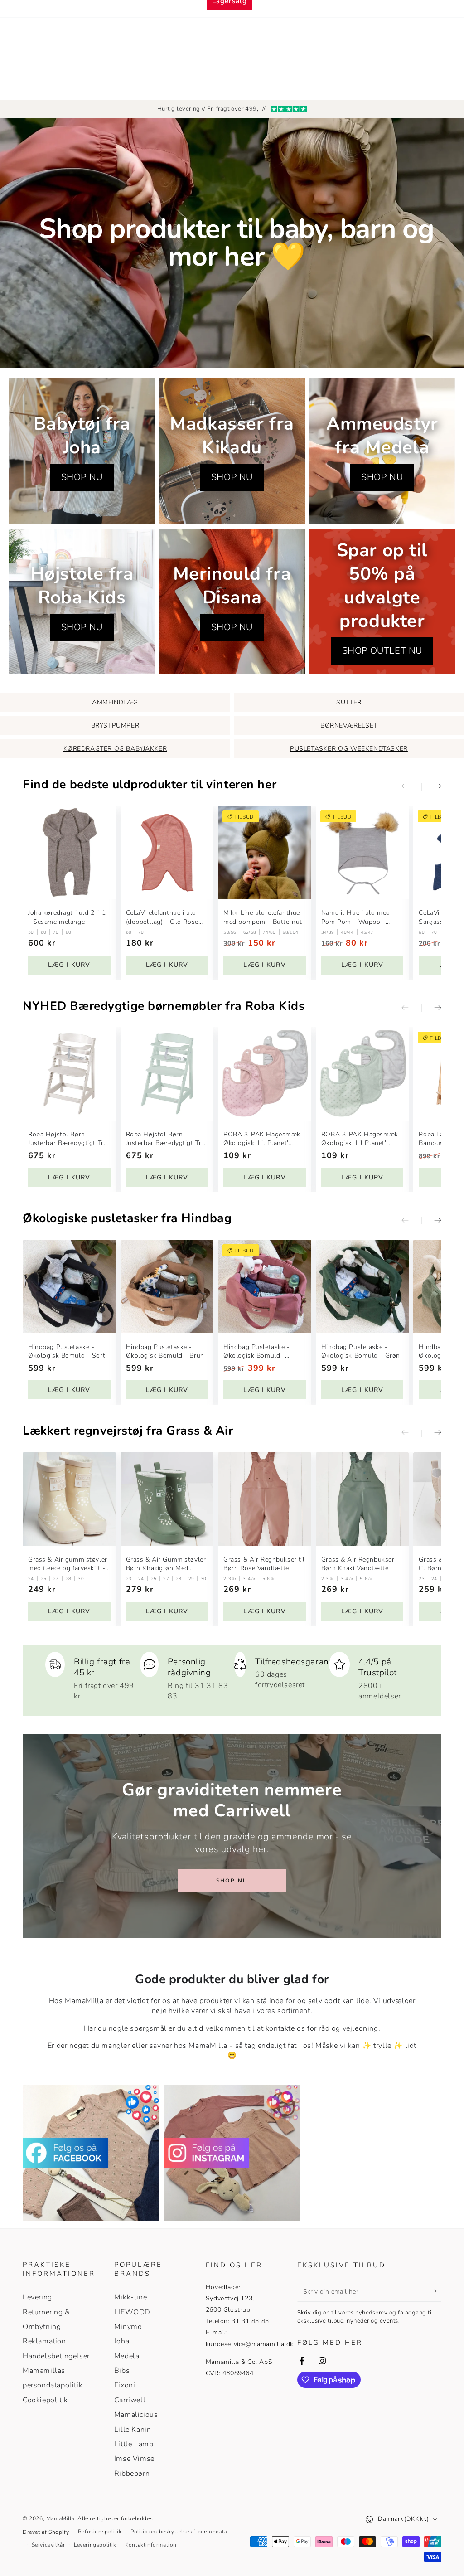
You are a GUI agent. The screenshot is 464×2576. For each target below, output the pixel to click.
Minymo (128, 2327)
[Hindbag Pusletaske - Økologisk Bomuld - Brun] (167, 1286)
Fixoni (125, 2385)
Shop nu (232, 1881)
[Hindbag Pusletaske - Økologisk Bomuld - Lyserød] (265, 1286)
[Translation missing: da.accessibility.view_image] (91, 2153)
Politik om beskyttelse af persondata (179, 2532)
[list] (232, 1676)
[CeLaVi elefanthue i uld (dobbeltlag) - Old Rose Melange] (167, 853)
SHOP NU (82, 477)
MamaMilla (60, 2518)
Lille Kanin (133, 2430)
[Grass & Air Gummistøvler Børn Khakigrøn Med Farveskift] (167, 1499)
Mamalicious (136, 2415)
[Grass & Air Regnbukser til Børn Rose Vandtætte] (265, 1499)
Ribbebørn (132, 2474)
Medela (127, 2356)
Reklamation (44, 2341)
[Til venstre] (411, 787)
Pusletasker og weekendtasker (349, 749)
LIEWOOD (132, 2312)
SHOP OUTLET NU (382, 651)
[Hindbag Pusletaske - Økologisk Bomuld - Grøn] (362, 1286)
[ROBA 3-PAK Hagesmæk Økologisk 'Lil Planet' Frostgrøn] (362, 1074)
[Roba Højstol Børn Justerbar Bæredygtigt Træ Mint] (167, 1074)
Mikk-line (130, 2297)
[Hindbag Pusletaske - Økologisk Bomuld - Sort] (69, 1286)
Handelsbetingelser (56, 2356)
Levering (37, 2297)
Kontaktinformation (151, 2545)
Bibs (122, 2371)
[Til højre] (431, 787)
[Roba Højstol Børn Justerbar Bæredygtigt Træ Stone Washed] (69, 1074)
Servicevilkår (48, 2545)
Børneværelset (349, 725)
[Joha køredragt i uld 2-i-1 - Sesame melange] (69, 853)
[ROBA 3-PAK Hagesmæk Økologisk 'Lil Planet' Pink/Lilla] (265, 1074)
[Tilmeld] (436, 2291)
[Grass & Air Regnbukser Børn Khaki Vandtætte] (362, 1499)
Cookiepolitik (45, 2400)
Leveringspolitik (95, 2545)
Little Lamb (134, 2444)
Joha (122, 2341)
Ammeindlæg (115, 702)
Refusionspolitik (100, 2532)
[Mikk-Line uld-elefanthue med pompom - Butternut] (265, 853)
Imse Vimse (134, 2459)
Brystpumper (115, 725)
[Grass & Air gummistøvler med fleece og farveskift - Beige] (69, 1499)
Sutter (349, 702)
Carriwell (130, 2400)
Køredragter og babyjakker (115, 749)
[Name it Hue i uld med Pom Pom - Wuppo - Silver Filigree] (362, 853)
